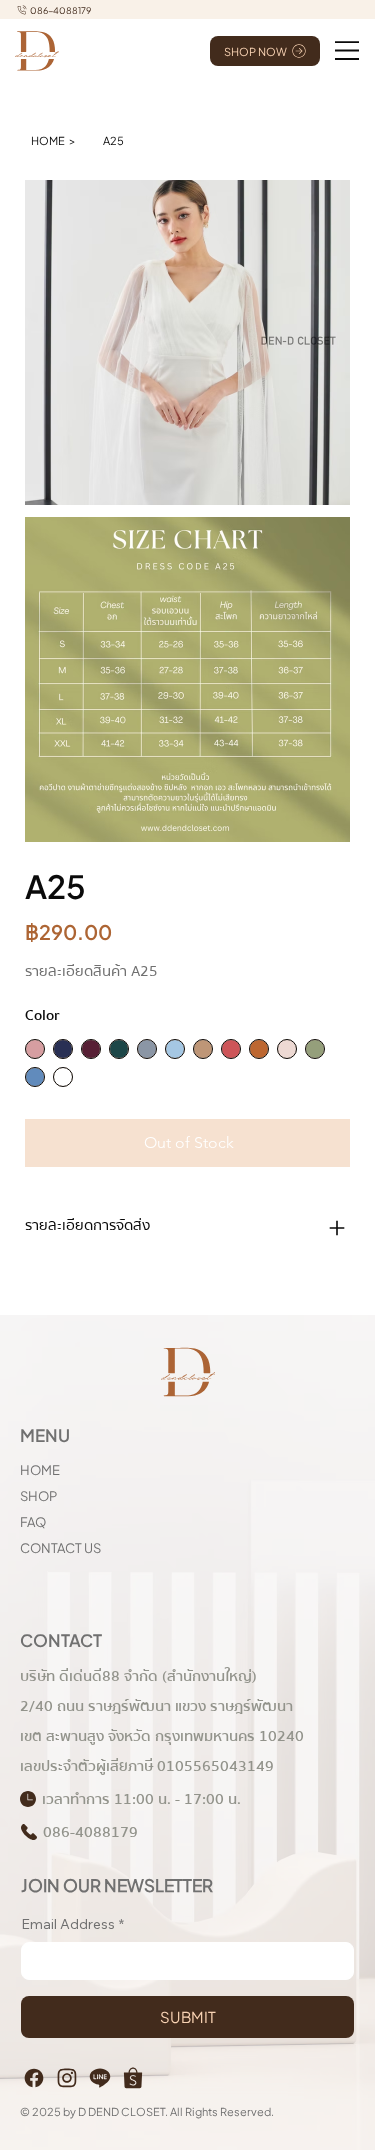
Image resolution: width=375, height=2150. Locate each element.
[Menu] (347, 50)
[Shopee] (133, 2078)
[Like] (34, 2078)
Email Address (72, 1924)
